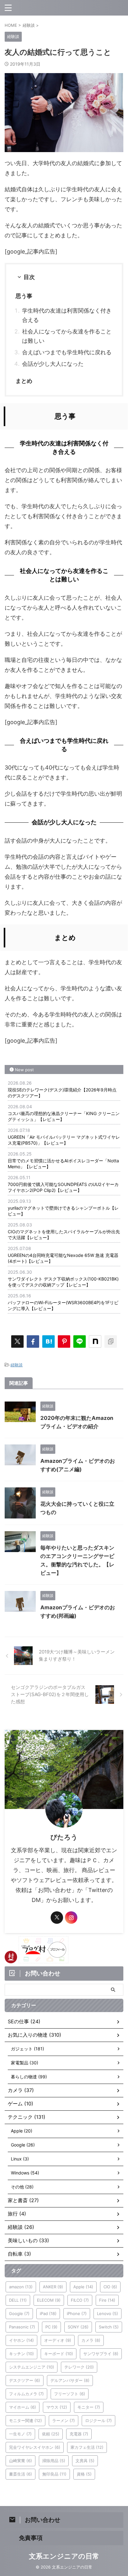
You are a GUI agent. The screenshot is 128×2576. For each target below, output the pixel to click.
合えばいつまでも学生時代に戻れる (67, 352)
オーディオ (58, 2340)
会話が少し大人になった (53, 364)
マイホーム (23, 2407)
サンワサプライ (101, 2354)
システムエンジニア (32, 2367)
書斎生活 (21, 2474)
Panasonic (22, 2327)
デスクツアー (25, 2380)
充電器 (79, 2434)
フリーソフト (70, 2394)
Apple (83, 2287)
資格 (84, 2474)
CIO (110, 2287)
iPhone (77, 2313)
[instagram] (71, 1918)
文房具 (85, 2461)
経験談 (17, 1365)
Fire (107, 2300)
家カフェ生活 (87, 2447)
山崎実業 (21, 2461)
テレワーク (79, 2367)
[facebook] (33, 1341)
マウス (57, 2407)
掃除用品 (54, 2461)
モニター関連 (25, 2420)
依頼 (51, 2434)
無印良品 (54, 2474)
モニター (89, 2407)
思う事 (24, 296)
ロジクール (98, 2420)
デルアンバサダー (70, 2380)
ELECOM (49, 2300)
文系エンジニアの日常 (64, 2556)
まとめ (24, 381)
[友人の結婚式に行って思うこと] (48, 1341)
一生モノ (20, 2434)
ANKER (53, 2287)
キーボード (59, 2354)
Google (19, 2313)
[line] (80, 1341)
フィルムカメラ (26, 2394)
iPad (48, 2313)
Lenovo (107, 2313)
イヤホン (21, 2340)
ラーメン (64, 2420)
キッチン (21, 2354)
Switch (109, 2327)
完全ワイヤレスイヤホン (35, 2447)
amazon (21, 2287)
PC (51, 2327)
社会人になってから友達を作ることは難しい (67, 336)
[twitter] (17, 1341)
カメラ (91, 2340)
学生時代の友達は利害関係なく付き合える (67, 315)
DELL (18, 2300)
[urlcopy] (111, 1341)
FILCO (80, 2300)
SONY (78, 2327)
